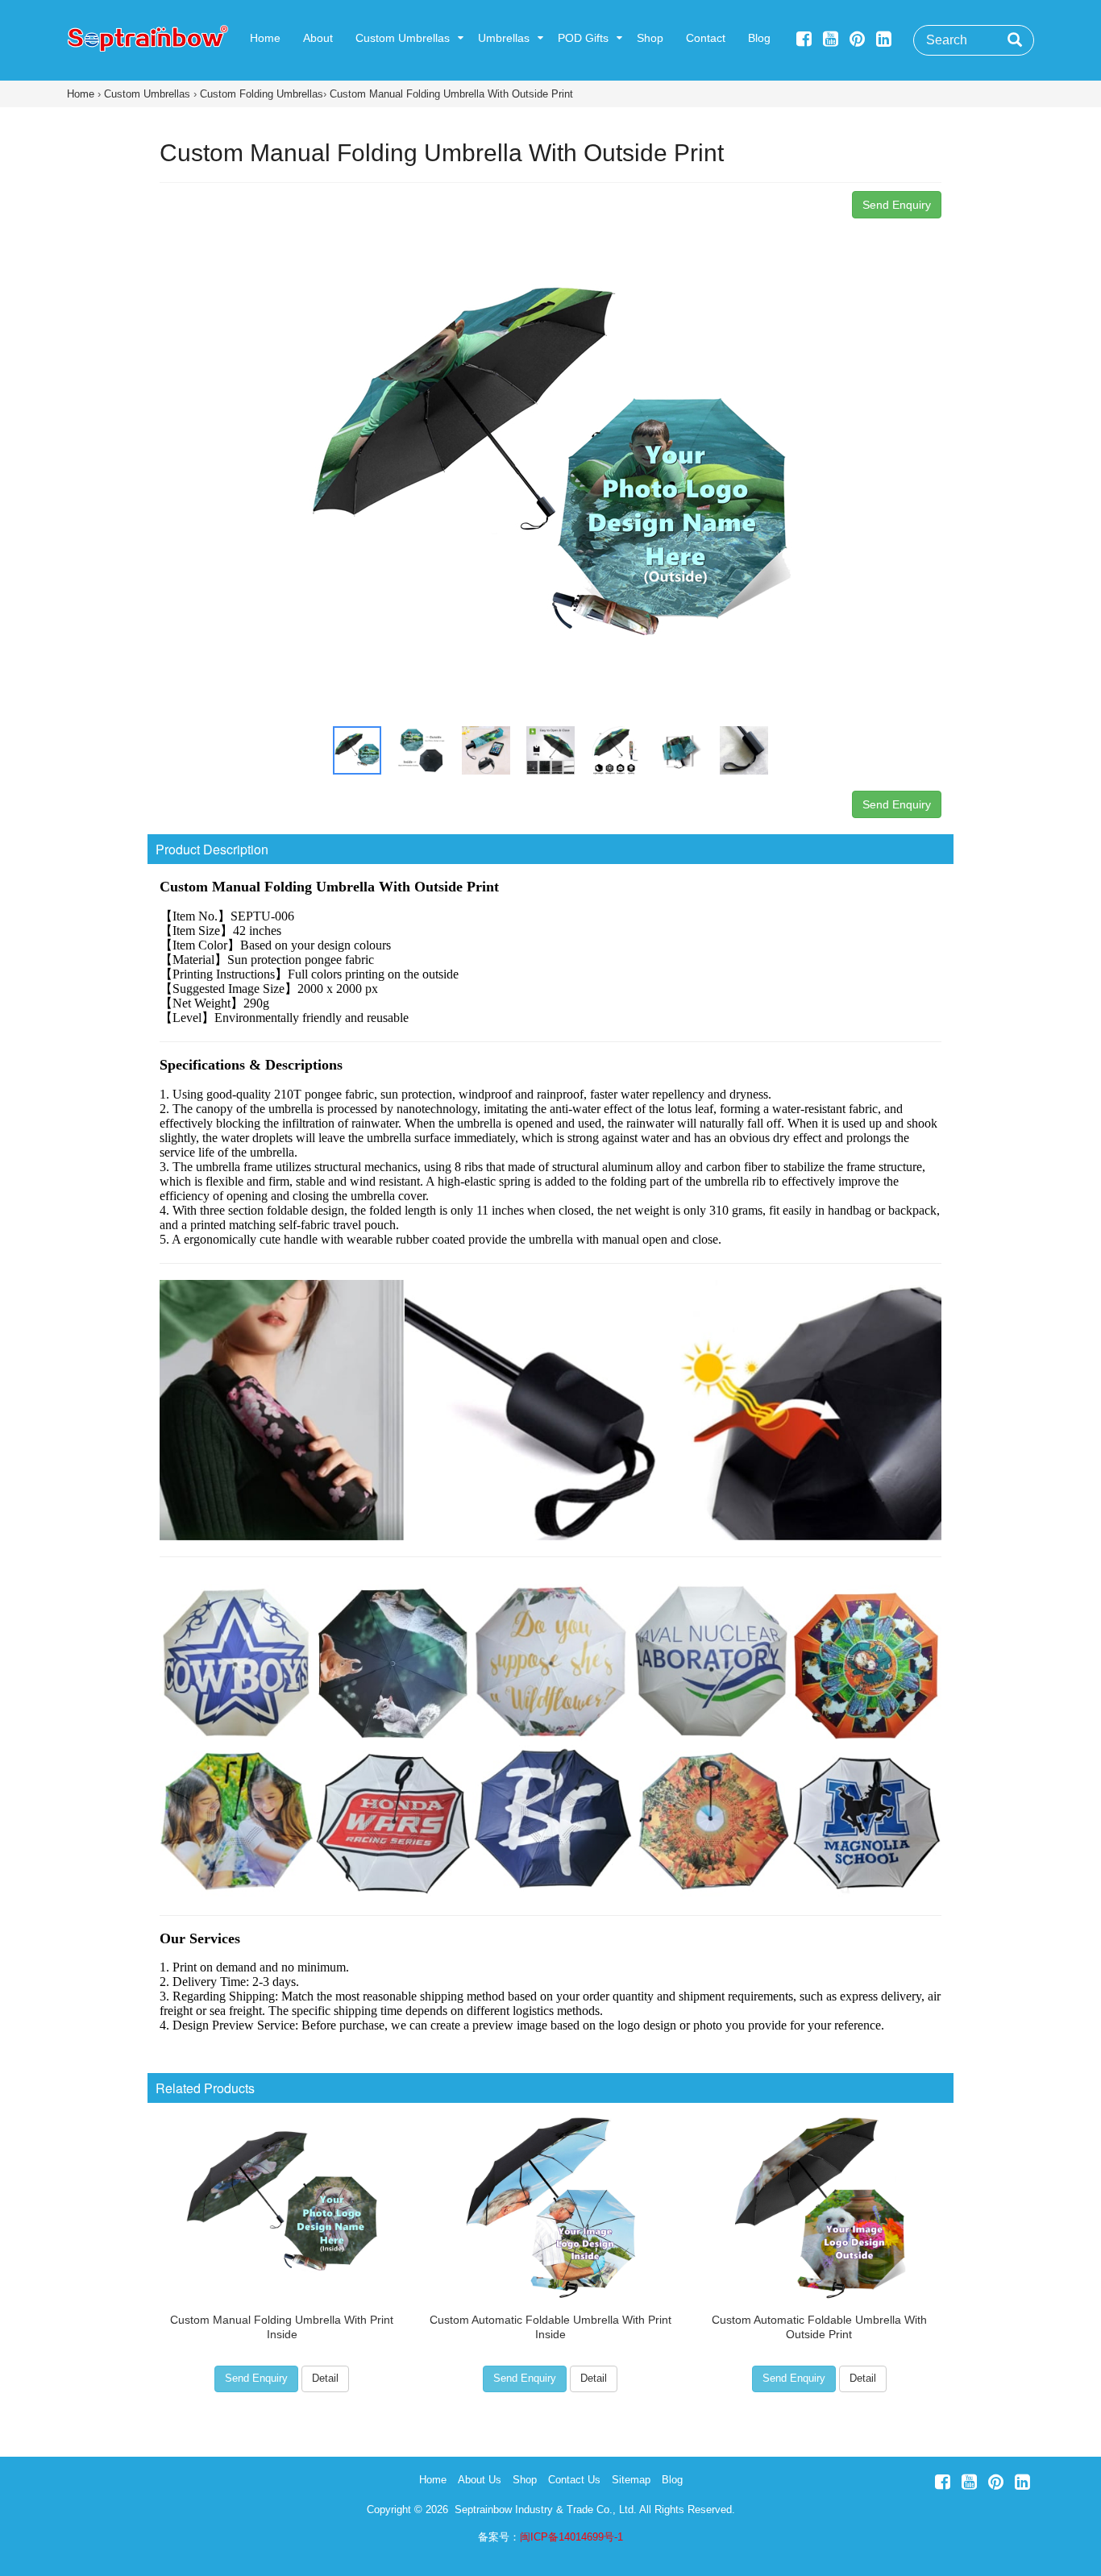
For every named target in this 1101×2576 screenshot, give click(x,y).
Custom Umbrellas (403, 38)
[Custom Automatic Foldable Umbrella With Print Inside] (550, 2204)
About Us (480, 2480)
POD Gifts (583, 38)
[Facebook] (804, 39)
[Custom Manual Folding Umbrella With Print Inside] (282, 2204)
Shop (650, 38)
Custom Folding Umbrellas (262, 94)
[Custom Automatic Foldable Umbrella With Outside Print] (819, 2204)
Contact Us (574, 2480)
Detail (325, 2378)
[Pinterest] (857, 39)
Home (265, 38)
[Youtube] (831, 39)
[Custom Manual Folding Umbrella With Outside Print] (550, 467)
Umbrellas (504, 38)
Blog (759, 38)
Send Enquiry (897, 205)
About (318, 38)
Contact (706, 38)
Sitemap (631, 2480)
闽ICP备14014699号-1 (571, 2537)
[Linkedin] (884, 39)
